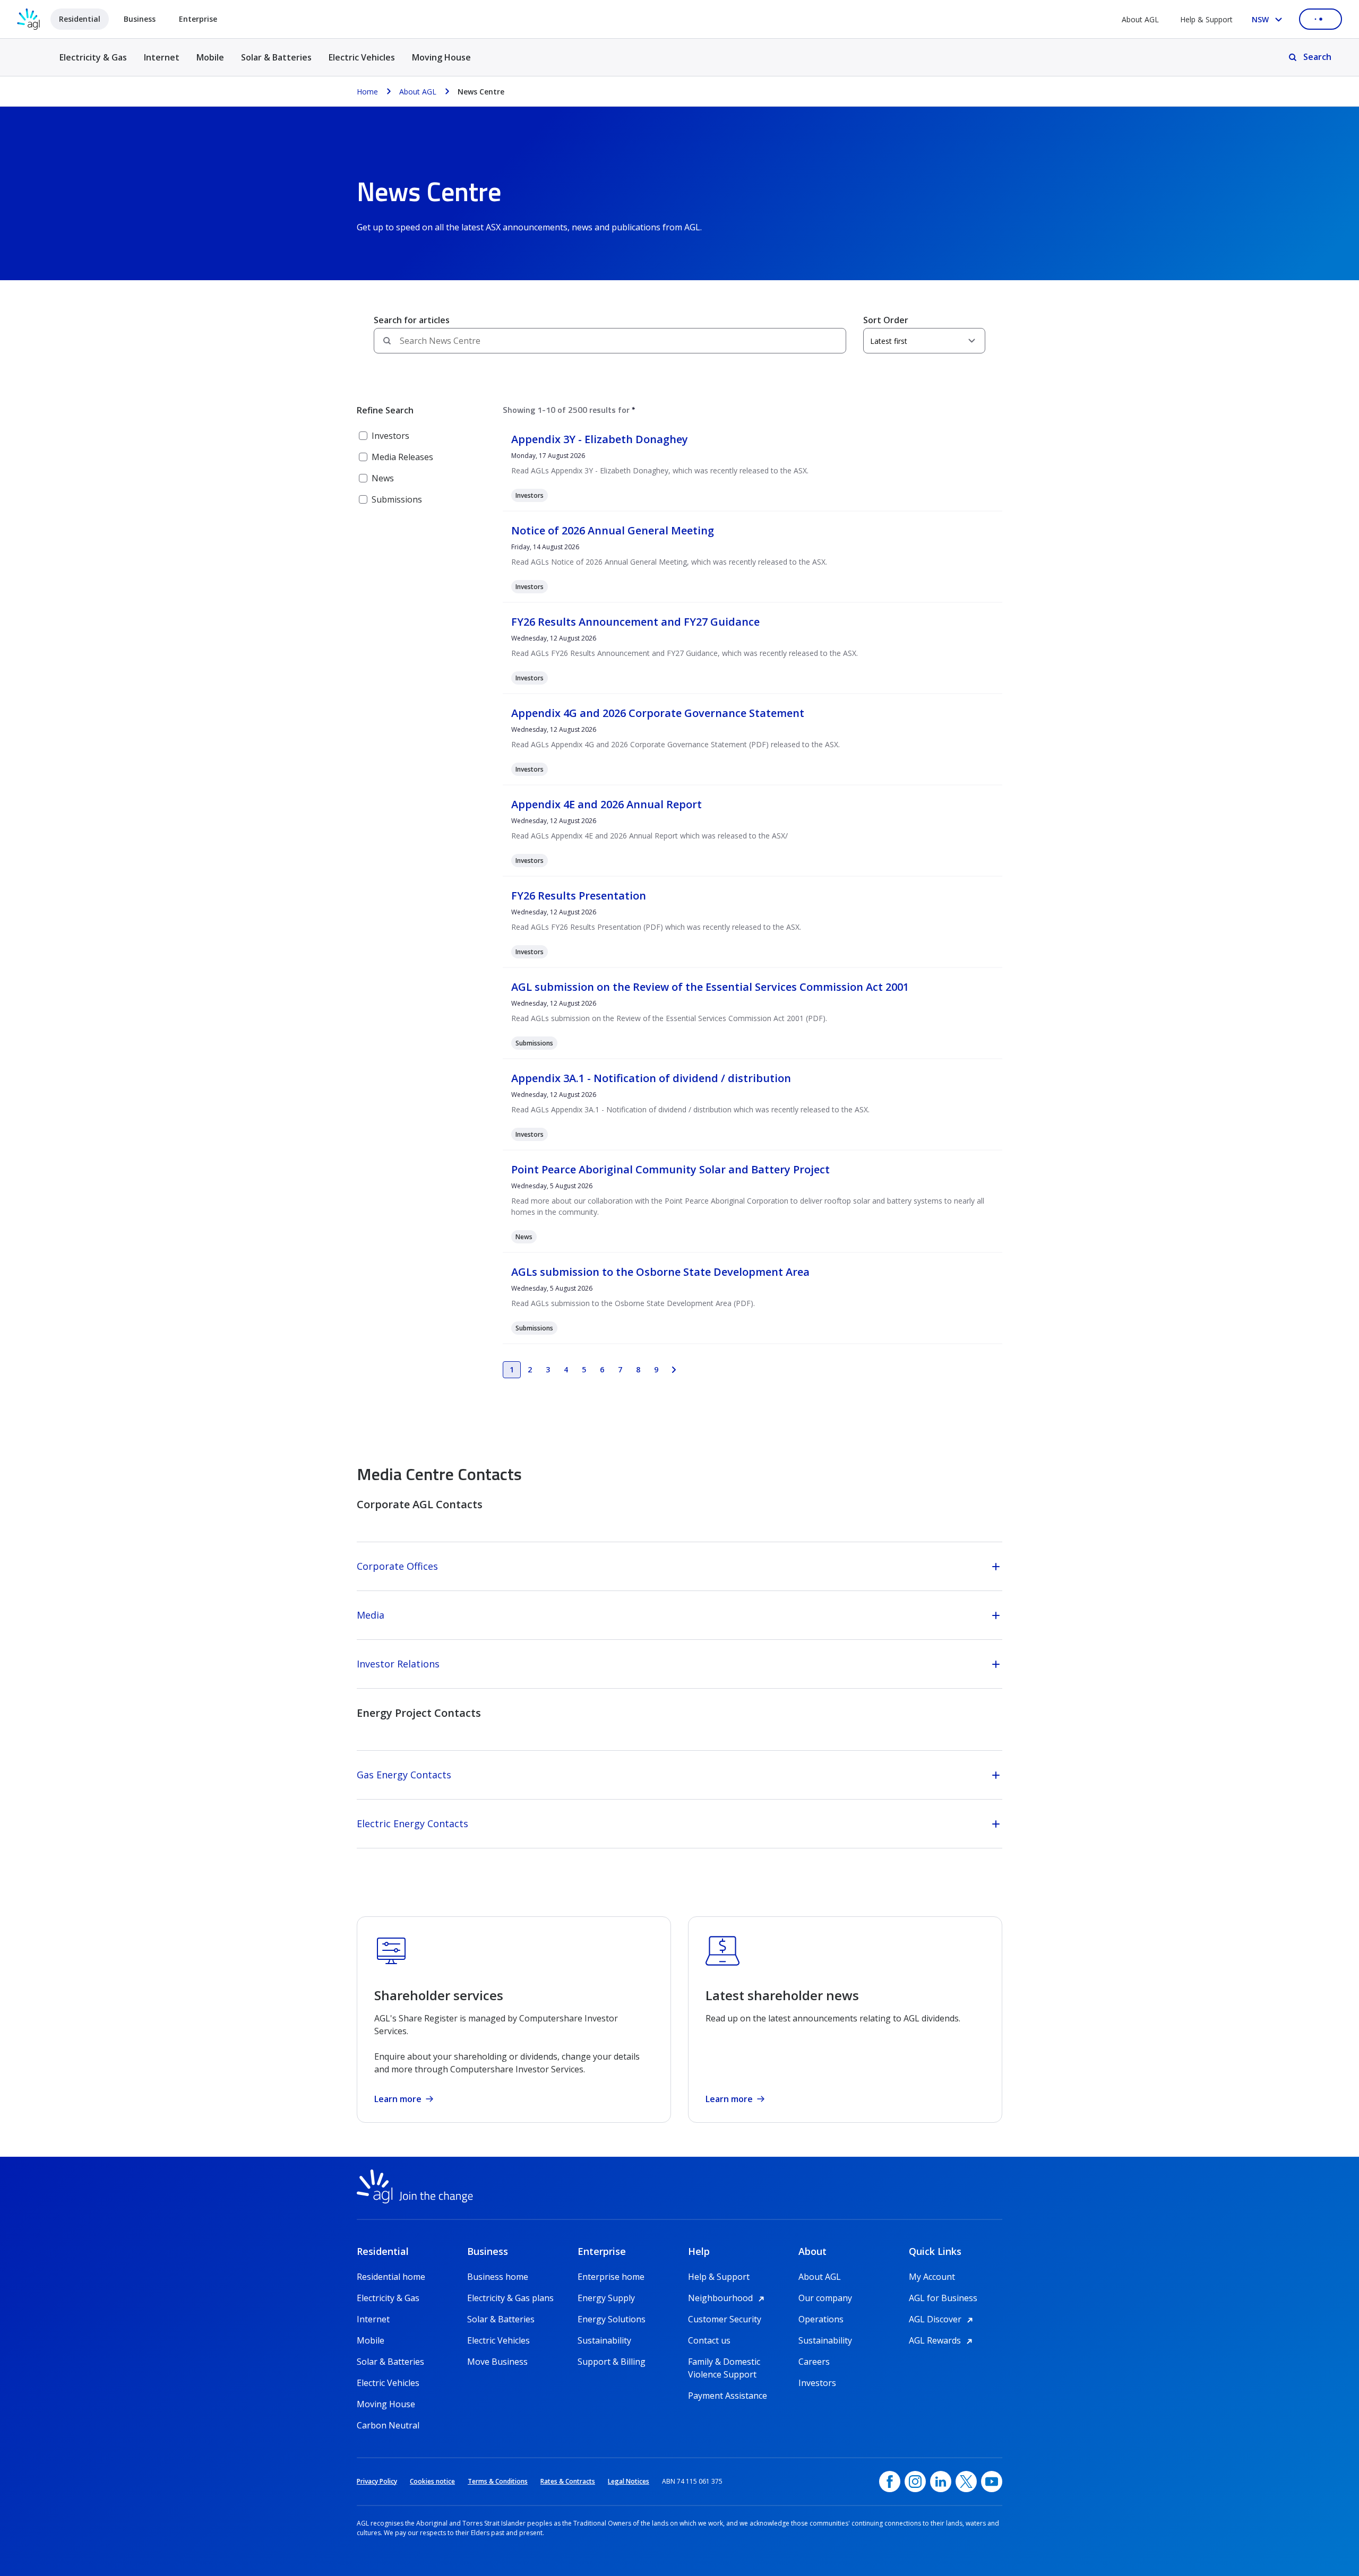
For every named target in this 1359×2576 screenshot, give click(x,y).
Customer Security (725, 2319)
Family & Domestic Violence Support (724, 2362)
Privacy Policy (377, 2481)
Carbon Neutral (388, 2425)
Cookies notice (432, 2481)
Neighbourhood (728, 2298)
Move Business (497, 2362)
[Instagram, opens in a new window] (915, 2482)
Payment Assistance (728, 2396)
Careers (814, 2362)
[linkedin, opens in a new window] (941, 2482)
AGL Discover (943, 2319)
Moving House (441, 57)
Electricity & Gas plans (510, 2298)
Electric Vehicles (362, 57)
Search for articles (412, 320)
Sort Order (886, 320)
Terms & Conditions (498, 2481)
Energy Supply (606, 2298)
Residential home (391, 2277)
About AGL (1140, 19)
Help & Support (1206, 19)
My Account (932, 2277)
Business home (498, 2277)
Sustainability (604, 2340)
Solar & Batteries (276, 57)
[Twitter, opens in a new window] (966, 2482)
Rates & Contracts (568, 2481)
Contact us (709, 2340)
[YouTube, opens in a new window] (992, 2482)
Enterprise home (611, 2277)
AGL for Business (943, 2298)
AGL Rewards (942, 2340)
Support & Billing (612, 2362)
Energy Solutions (612, 2319)
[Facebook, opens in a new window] (890, 2482)
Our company (825, 2298)
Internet (162, 57)
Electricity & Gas (93, 63)
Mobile (210, 57)
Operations (821, 2319)
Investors (817, 2383)
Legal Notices (629, 2481)
